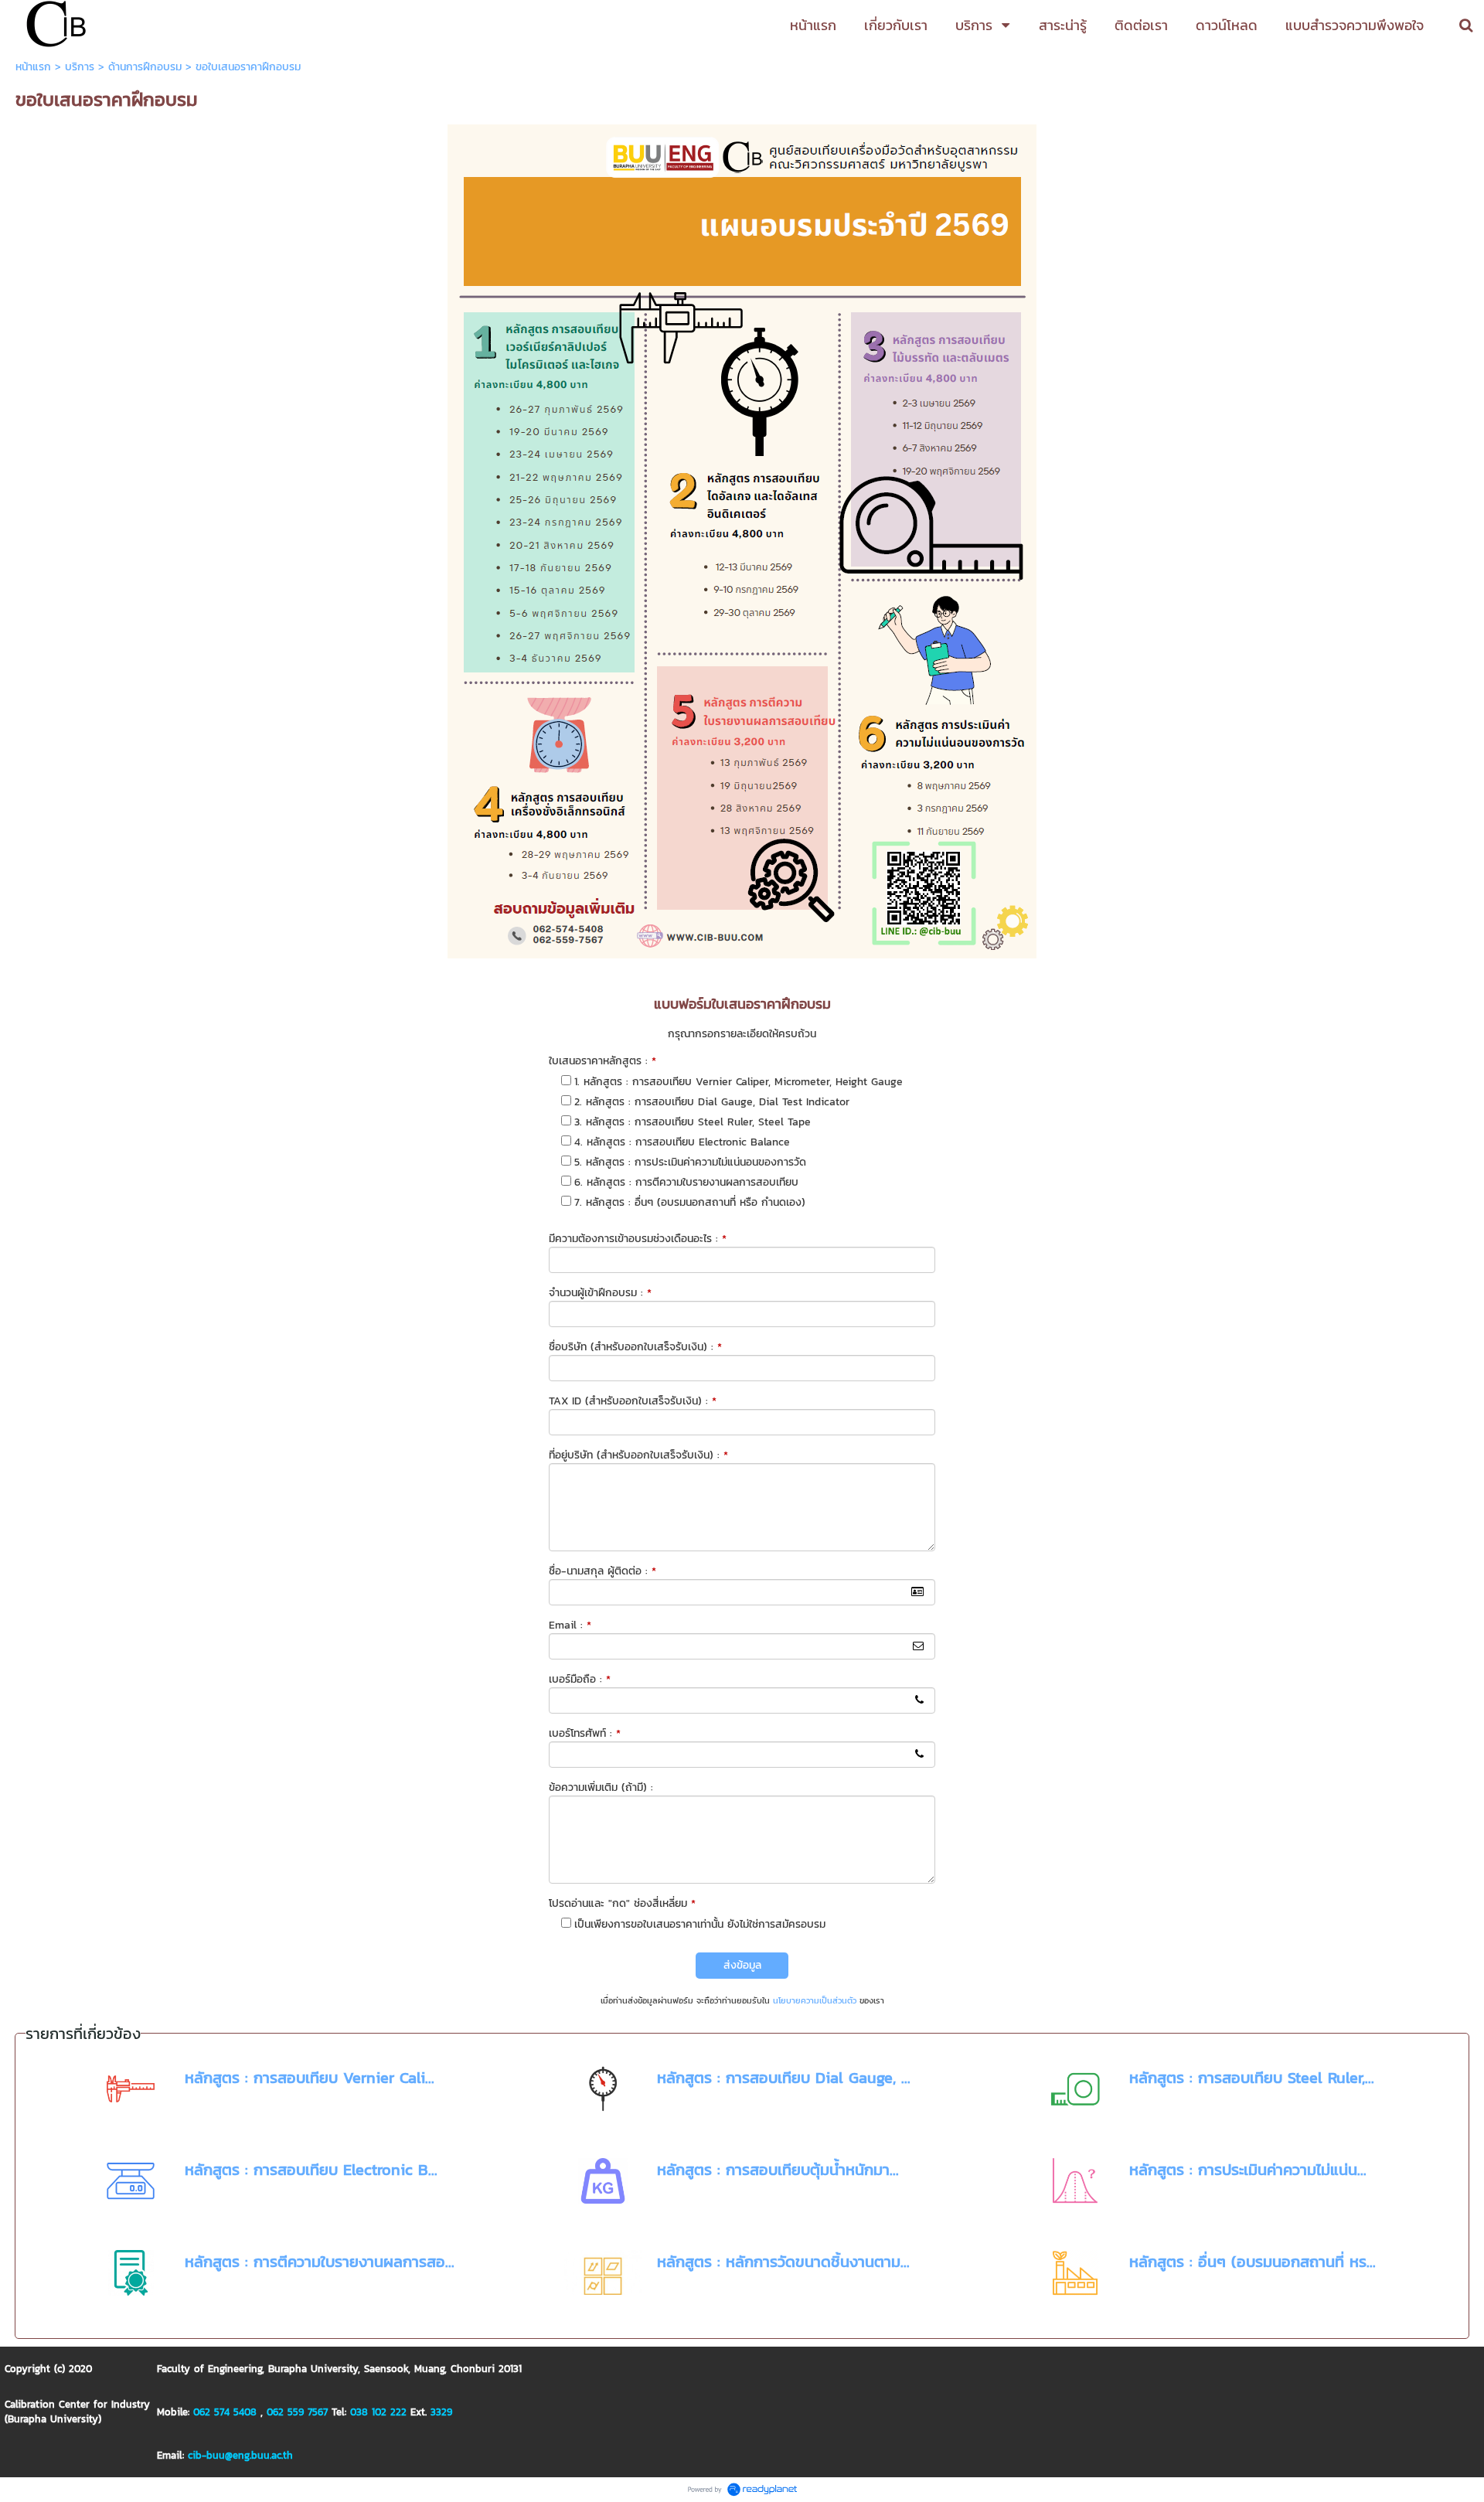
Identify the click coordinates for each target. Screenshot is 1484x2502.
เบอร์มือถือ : (580, 1679)
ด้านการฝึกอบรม (145, 67)
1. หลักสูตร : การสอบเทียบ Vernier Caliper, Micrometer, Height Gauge (739, 1082)
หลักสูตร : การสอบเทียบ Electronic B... (311, 2170)
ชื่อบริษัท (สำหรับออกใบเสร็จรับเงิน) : (635, 1347)
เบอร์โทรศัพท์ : (585, 1733)
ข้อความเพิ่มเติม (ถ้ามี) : (601, 1787)
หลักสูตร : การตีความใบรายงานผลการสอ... (320, 2262)
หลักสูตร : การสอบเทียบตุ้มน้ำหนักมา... (778, 2170)
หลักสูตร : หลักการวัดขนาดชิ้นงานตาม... (783, 2262)
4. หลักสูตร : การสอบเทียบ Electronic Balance (682, 1142)
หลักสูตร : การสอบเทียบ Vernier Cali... (310, 2078)
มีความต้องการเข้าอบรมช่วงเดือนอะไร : (638, 1239)
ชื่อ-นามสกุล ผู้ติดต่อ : (602, 1571)
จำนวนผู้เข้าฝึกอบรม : (600, 1293)
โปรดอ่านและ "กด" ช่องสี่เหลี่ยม (622, 1903)
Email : (570, 1625)
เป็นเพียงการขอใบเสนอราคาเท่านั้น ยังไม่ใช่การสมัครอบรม (700, 1924)
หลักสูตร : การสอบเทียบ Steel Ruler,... (1252, 2078)
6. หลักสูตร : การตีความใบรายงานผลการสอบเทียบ (686, 1182)
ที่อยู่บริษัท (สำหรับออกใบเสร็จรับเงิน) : (638, 1455)
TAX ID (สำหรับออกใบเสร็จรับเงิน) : (633, 1401)
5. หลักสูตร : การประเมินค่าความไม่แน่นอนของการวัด (690, 1162)
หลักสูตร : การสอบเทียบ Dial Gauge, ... (784, 2078)
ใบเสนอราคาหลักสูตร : (602, 1061)
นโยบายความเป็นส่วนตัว (815, 2000)
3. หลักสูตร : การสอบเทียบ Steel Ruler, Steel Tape (693, 1122)
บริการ (80, 67)
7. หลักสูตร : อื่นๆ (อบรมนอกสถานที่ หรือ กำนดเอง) (690, 1202)
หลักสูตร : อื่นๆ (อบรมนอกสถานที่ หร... (1253, 2262)
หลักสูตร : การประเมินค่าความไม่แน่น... (1248, 2170)
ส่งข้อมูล (742, 1965)
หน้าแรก (33, 67)
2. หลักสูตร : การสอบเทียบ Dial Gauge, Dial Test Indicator (712, 1102)
